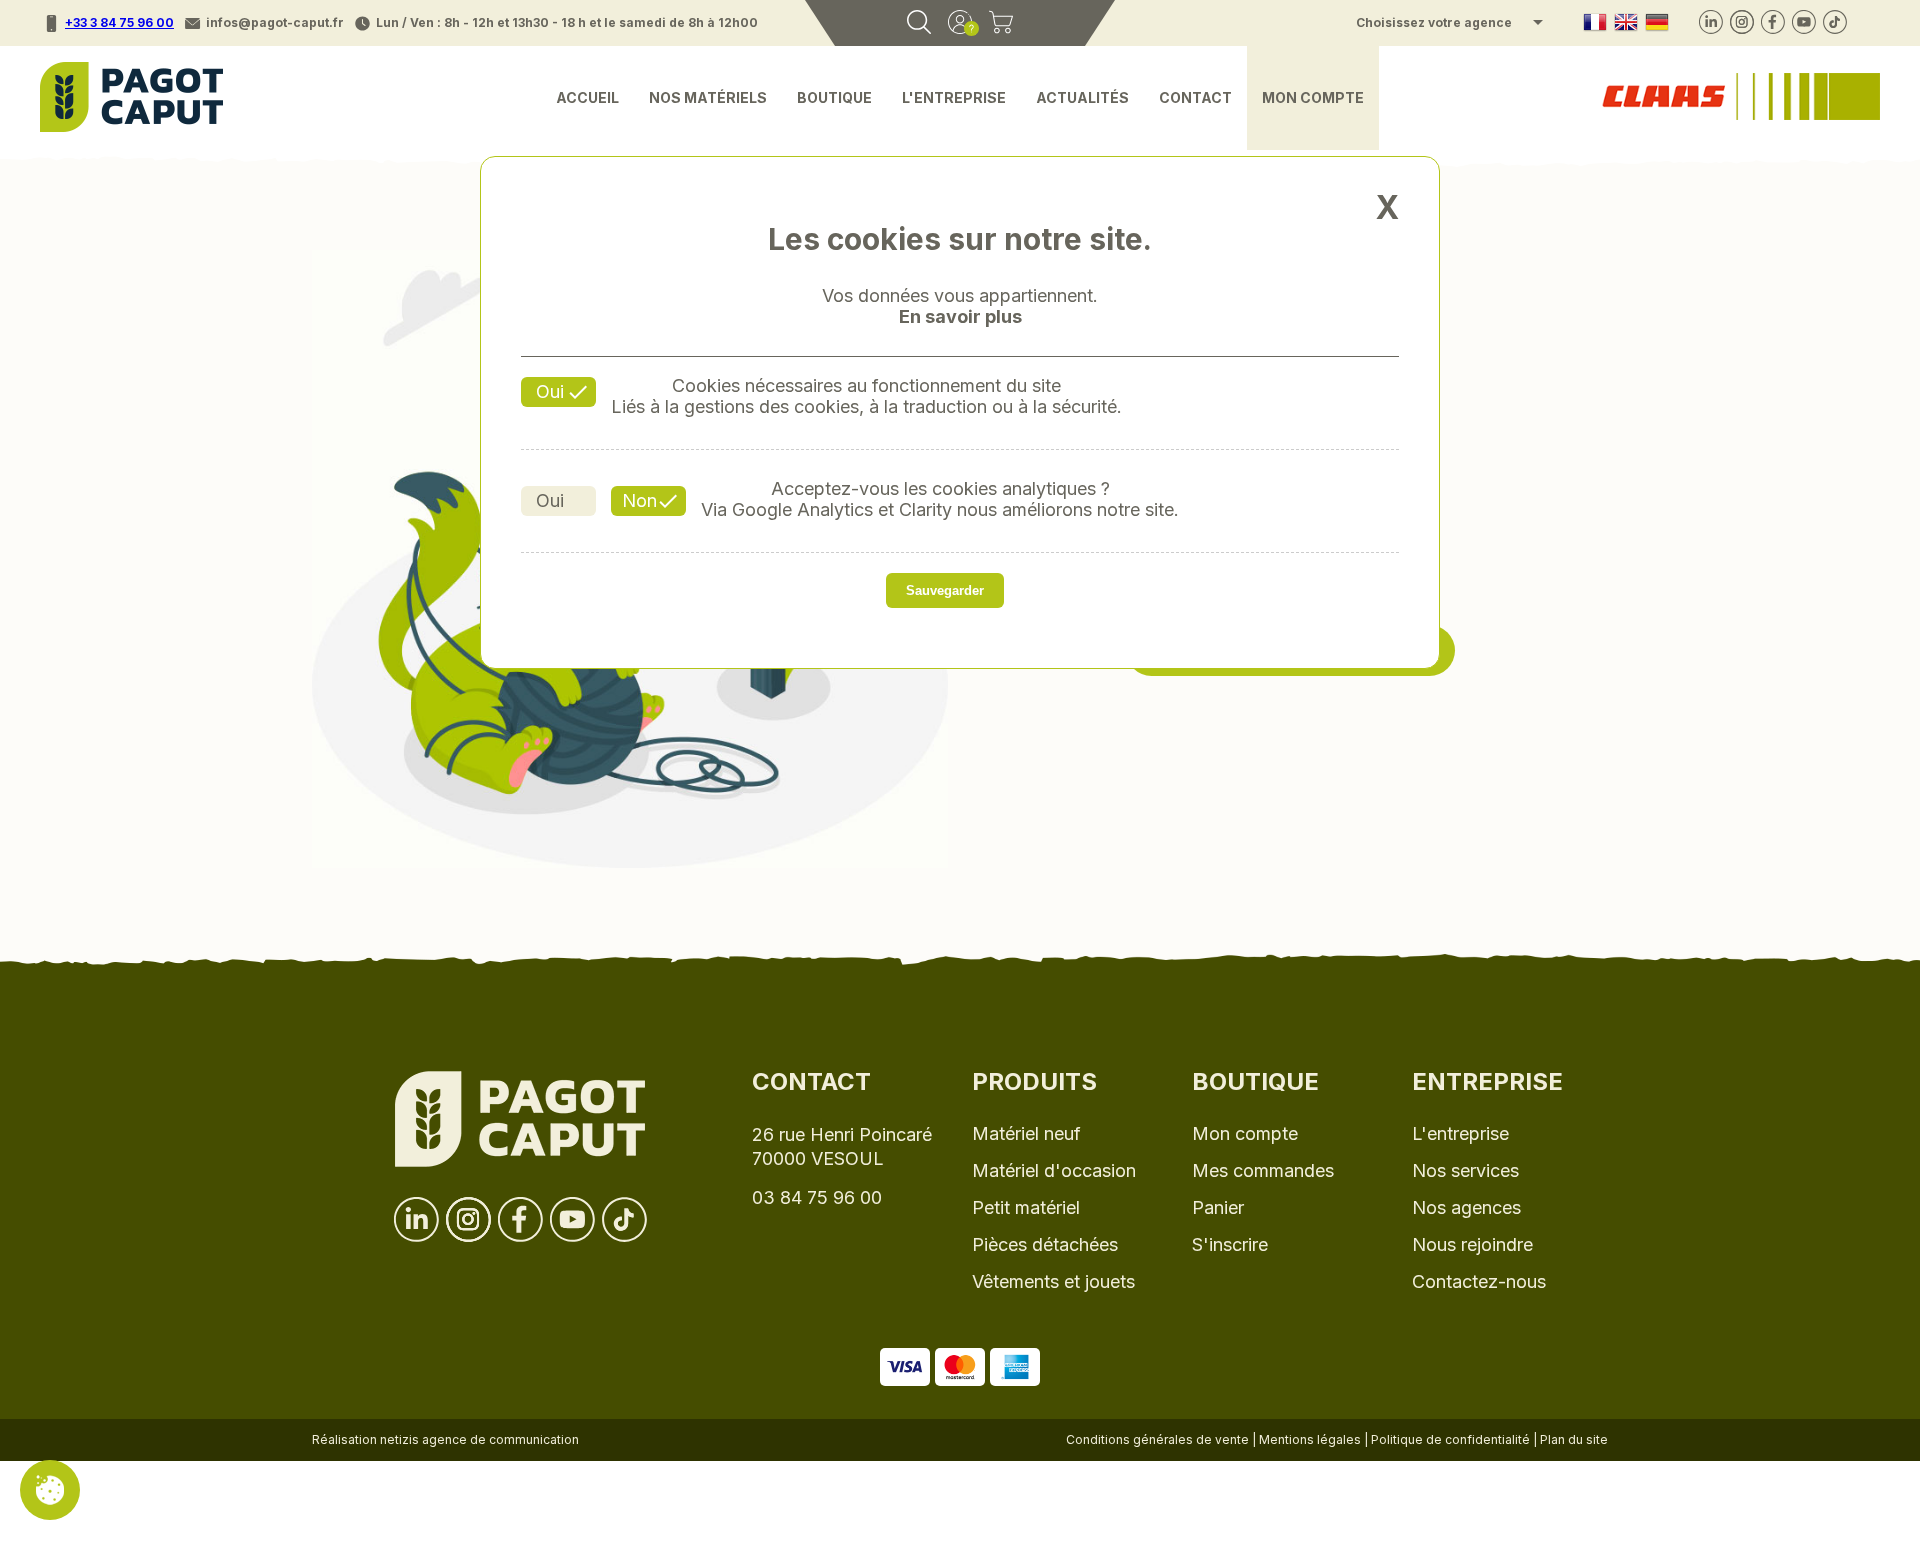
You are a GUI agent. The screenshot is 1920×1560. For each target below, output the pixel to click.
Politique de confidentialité (1450, 1439)
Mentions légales (1310, 1439)
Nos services (1465, 1170)
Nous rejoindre (1472, 1244)
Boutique (834, 97)
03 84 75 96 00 (817, 1197)
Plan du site (1574, 1439)
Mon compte (1313, 97)
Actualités (1082, 97)
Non (639, 500)
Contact (1195, 97)
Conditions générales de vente (1157, 1439)
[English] (1626, 23)
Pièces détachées (1045, 1244)
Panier (1218, 1207)
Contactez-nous (1479, 1281)
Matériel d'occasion (1054, 1170)
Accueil (587, 97)
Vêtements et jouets (1053, 1281)
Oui (550, 391)
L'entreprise (954, 97)
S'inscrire (1230, 1244)
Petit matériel (1026, 1207)
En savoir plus (960, 317)
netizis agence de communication (479, 1439)
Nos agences (1466, 1207)
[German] (1657, 23)
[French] (1595, 23)
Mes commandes (1263, 1170)
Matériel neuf (1026, 1133)
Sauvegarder (945, 590)
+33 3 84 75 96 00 (119, 22)
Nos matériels (708, 97)
